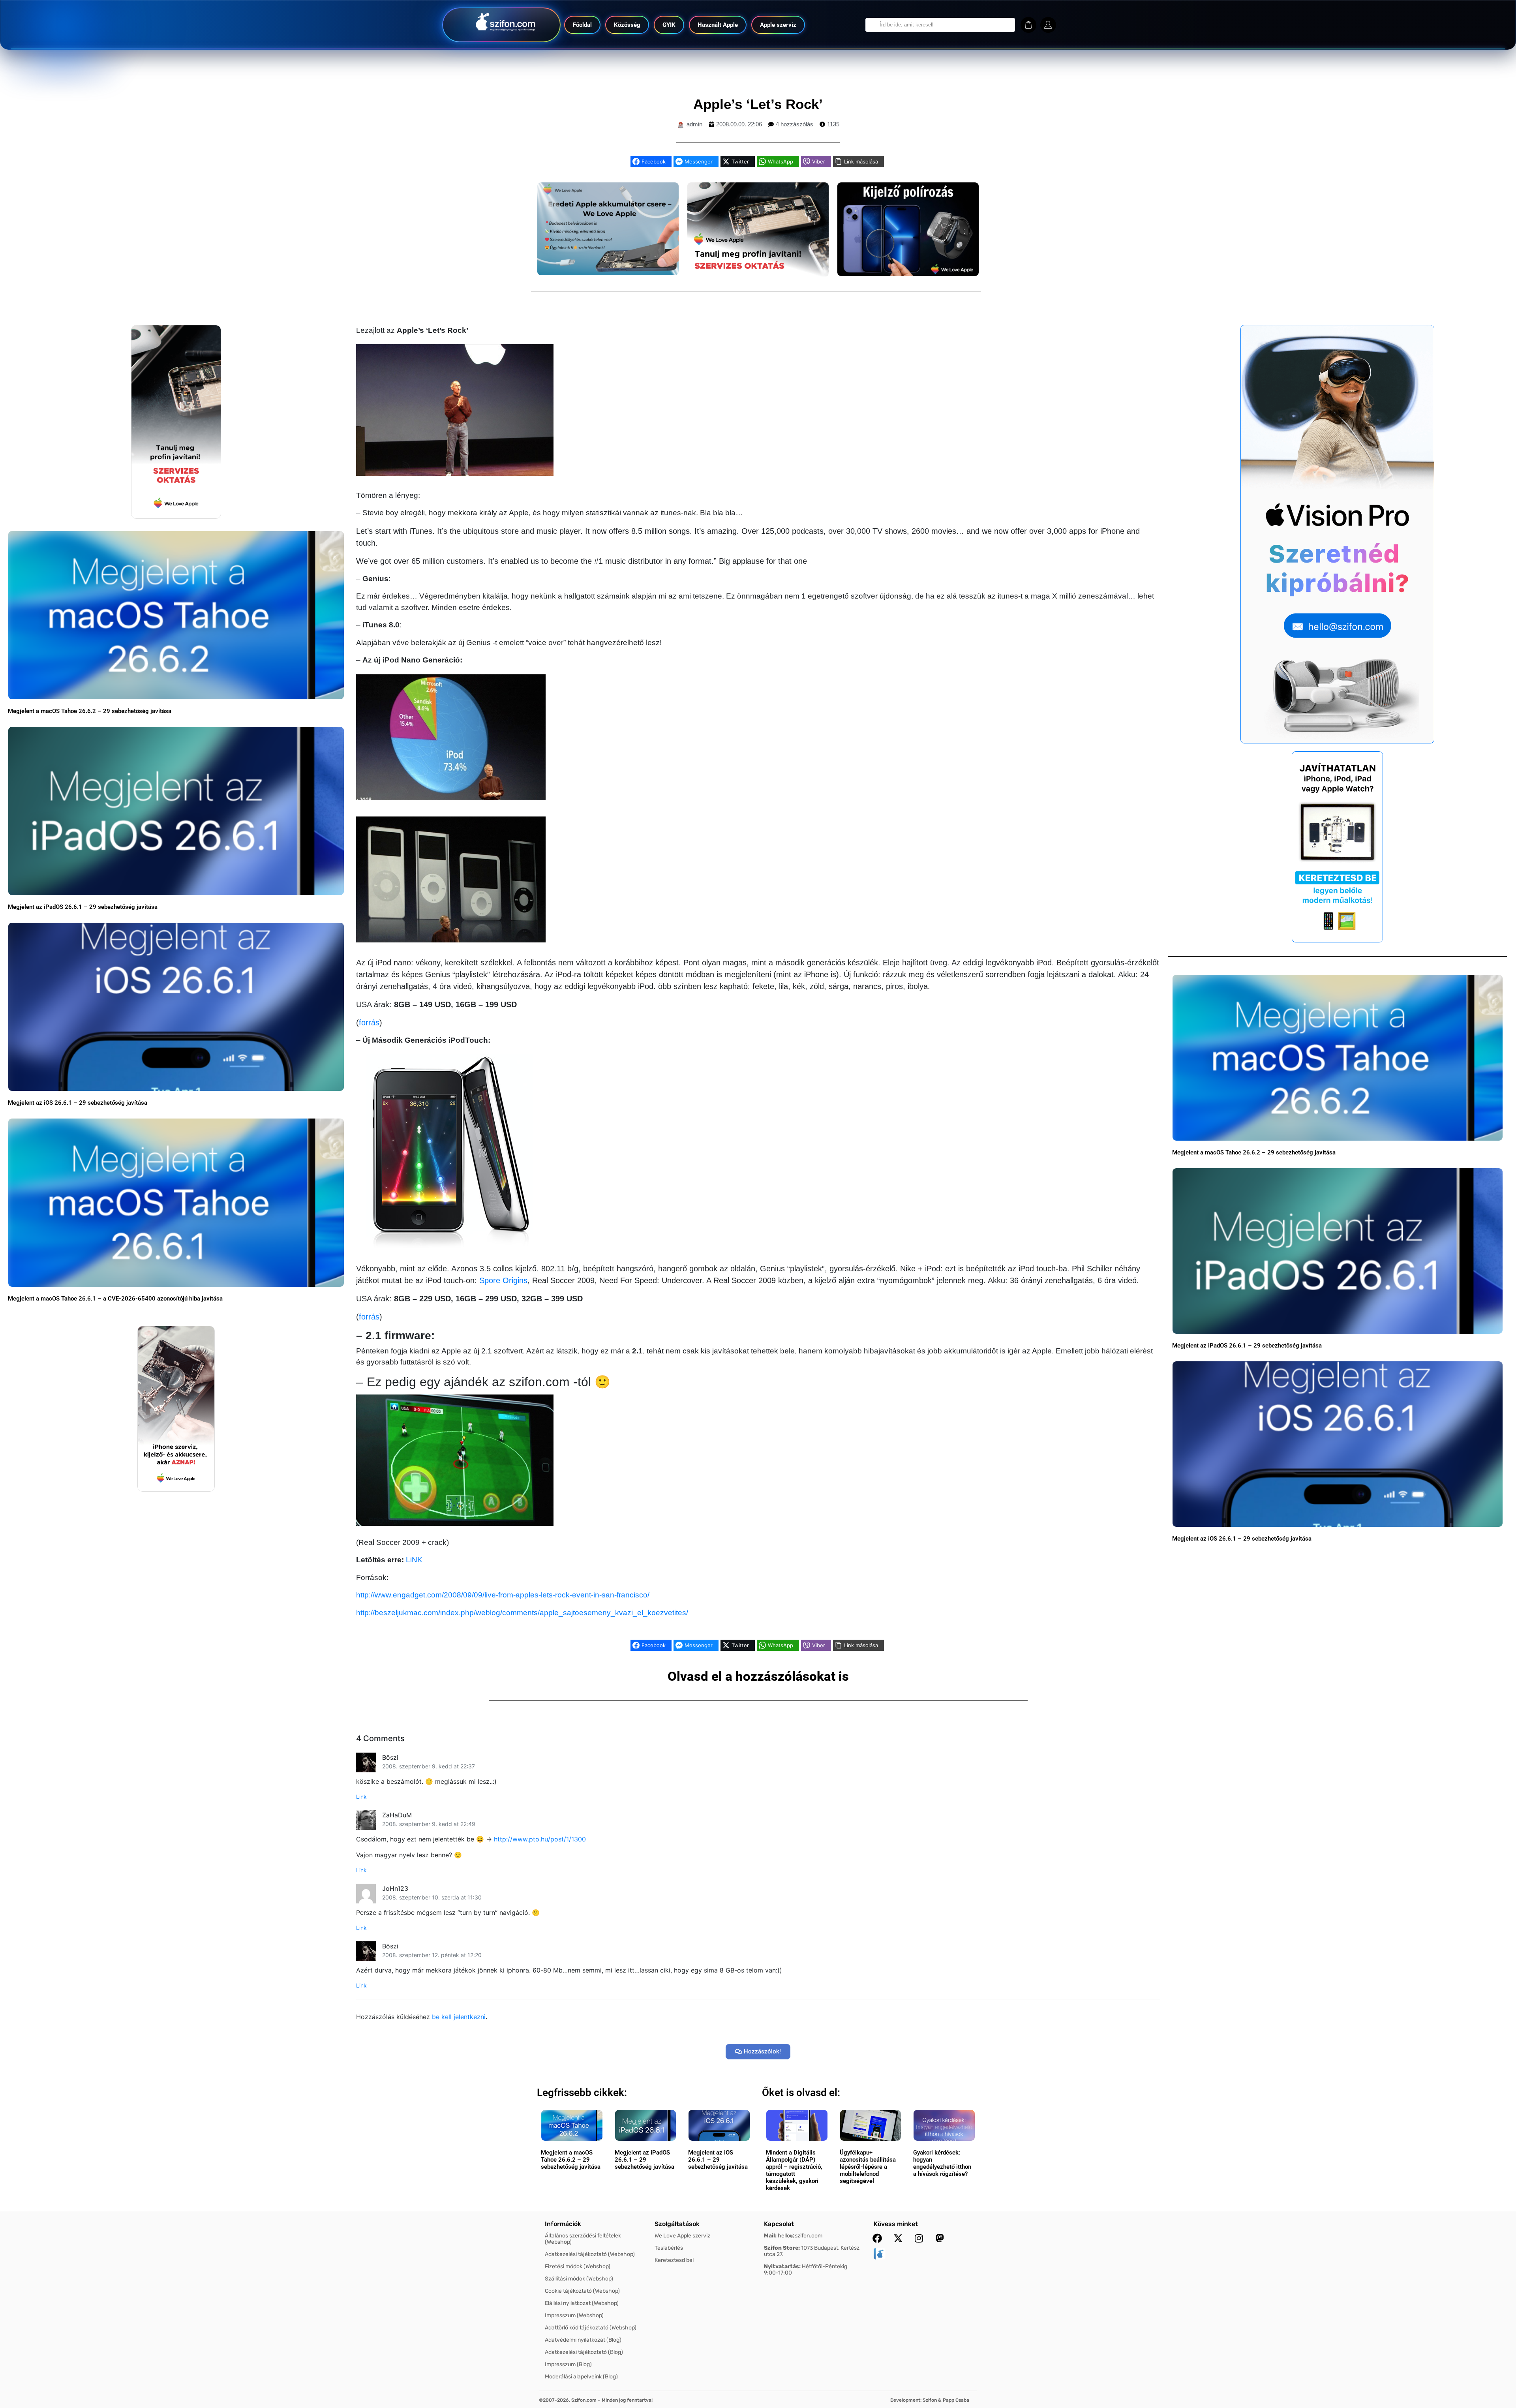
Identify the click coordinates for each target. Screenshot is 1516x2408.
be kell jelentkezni (459, 2017)
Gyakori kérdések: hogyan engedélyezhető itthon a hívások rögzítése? (942, 2163)
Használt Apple (718, 25)
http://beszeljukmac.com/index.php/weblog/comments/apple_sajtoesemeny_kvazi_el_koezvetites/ (522, 1613)
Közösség (627, 25)
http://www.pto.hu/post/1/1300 (540, 1839)
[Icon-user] (1048, 25)
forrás (369, 1023)
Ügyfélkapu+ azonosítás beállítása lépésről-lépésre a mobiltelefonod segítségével (868, 2167)
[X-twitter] (898, 2238)
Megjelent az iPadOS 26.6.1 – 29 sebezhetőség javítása (83, 907)
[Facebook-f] (877, 2238)
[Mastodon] (940, 2238)
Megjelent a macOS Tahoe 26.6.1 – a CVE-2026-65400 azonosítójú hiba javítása (115, 1299)
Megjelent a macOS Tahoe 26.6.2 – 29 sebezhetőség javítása (90, 711)
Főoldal (582, 25)
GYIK (669, 25)
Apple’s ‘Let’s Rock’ (758, 104)
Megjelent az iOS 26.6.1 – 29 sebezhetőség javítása (78, 1103)
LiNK (414, 1560)
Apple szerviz (778, 25)
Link (361, 1797)
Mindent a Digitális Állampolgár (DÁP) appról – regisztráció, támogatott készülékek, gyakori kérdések (794, 2170)
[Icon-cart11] (1028, 25)
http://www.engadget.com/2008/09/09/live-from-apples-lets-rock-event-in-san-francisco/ (503, 1595)
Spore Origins (503, 1280)
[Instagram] (919, 2238)
